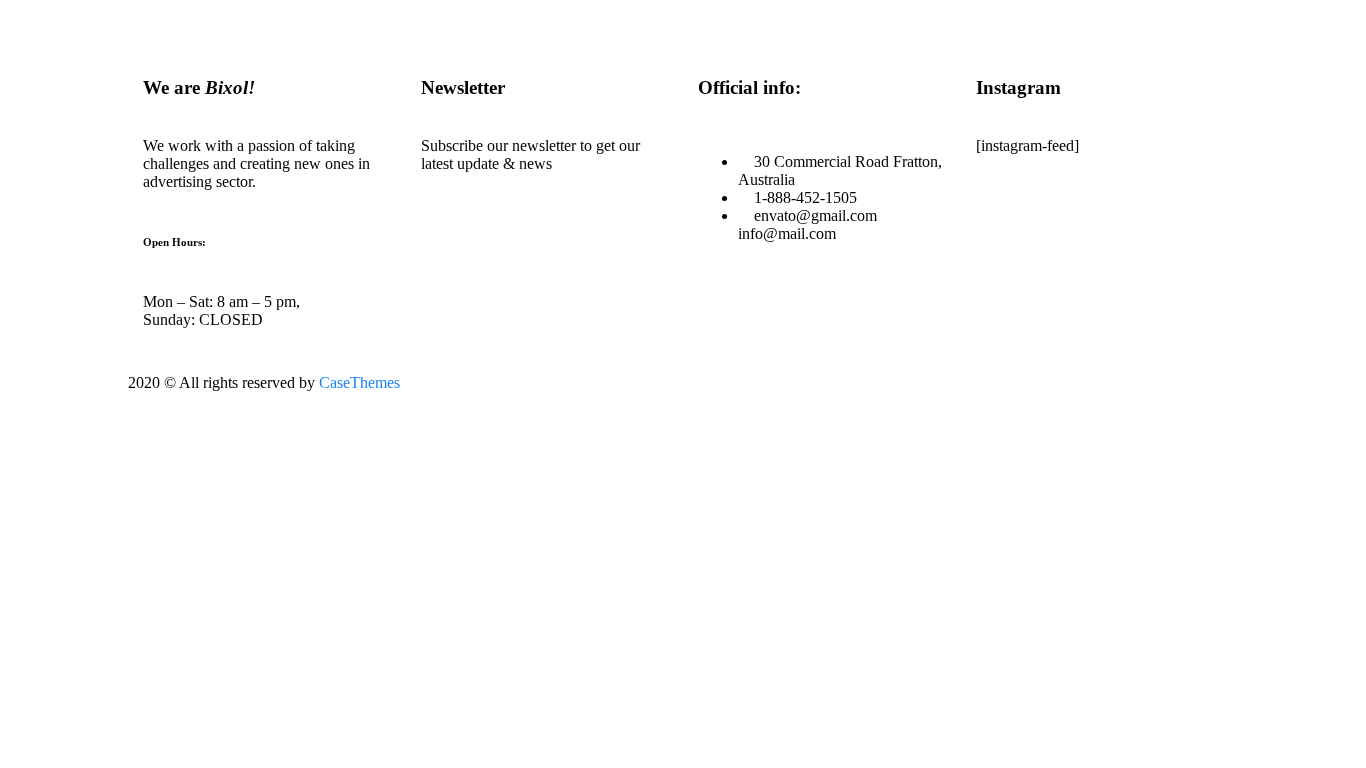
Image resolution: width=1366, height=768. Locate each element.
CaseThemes (359, 382)
